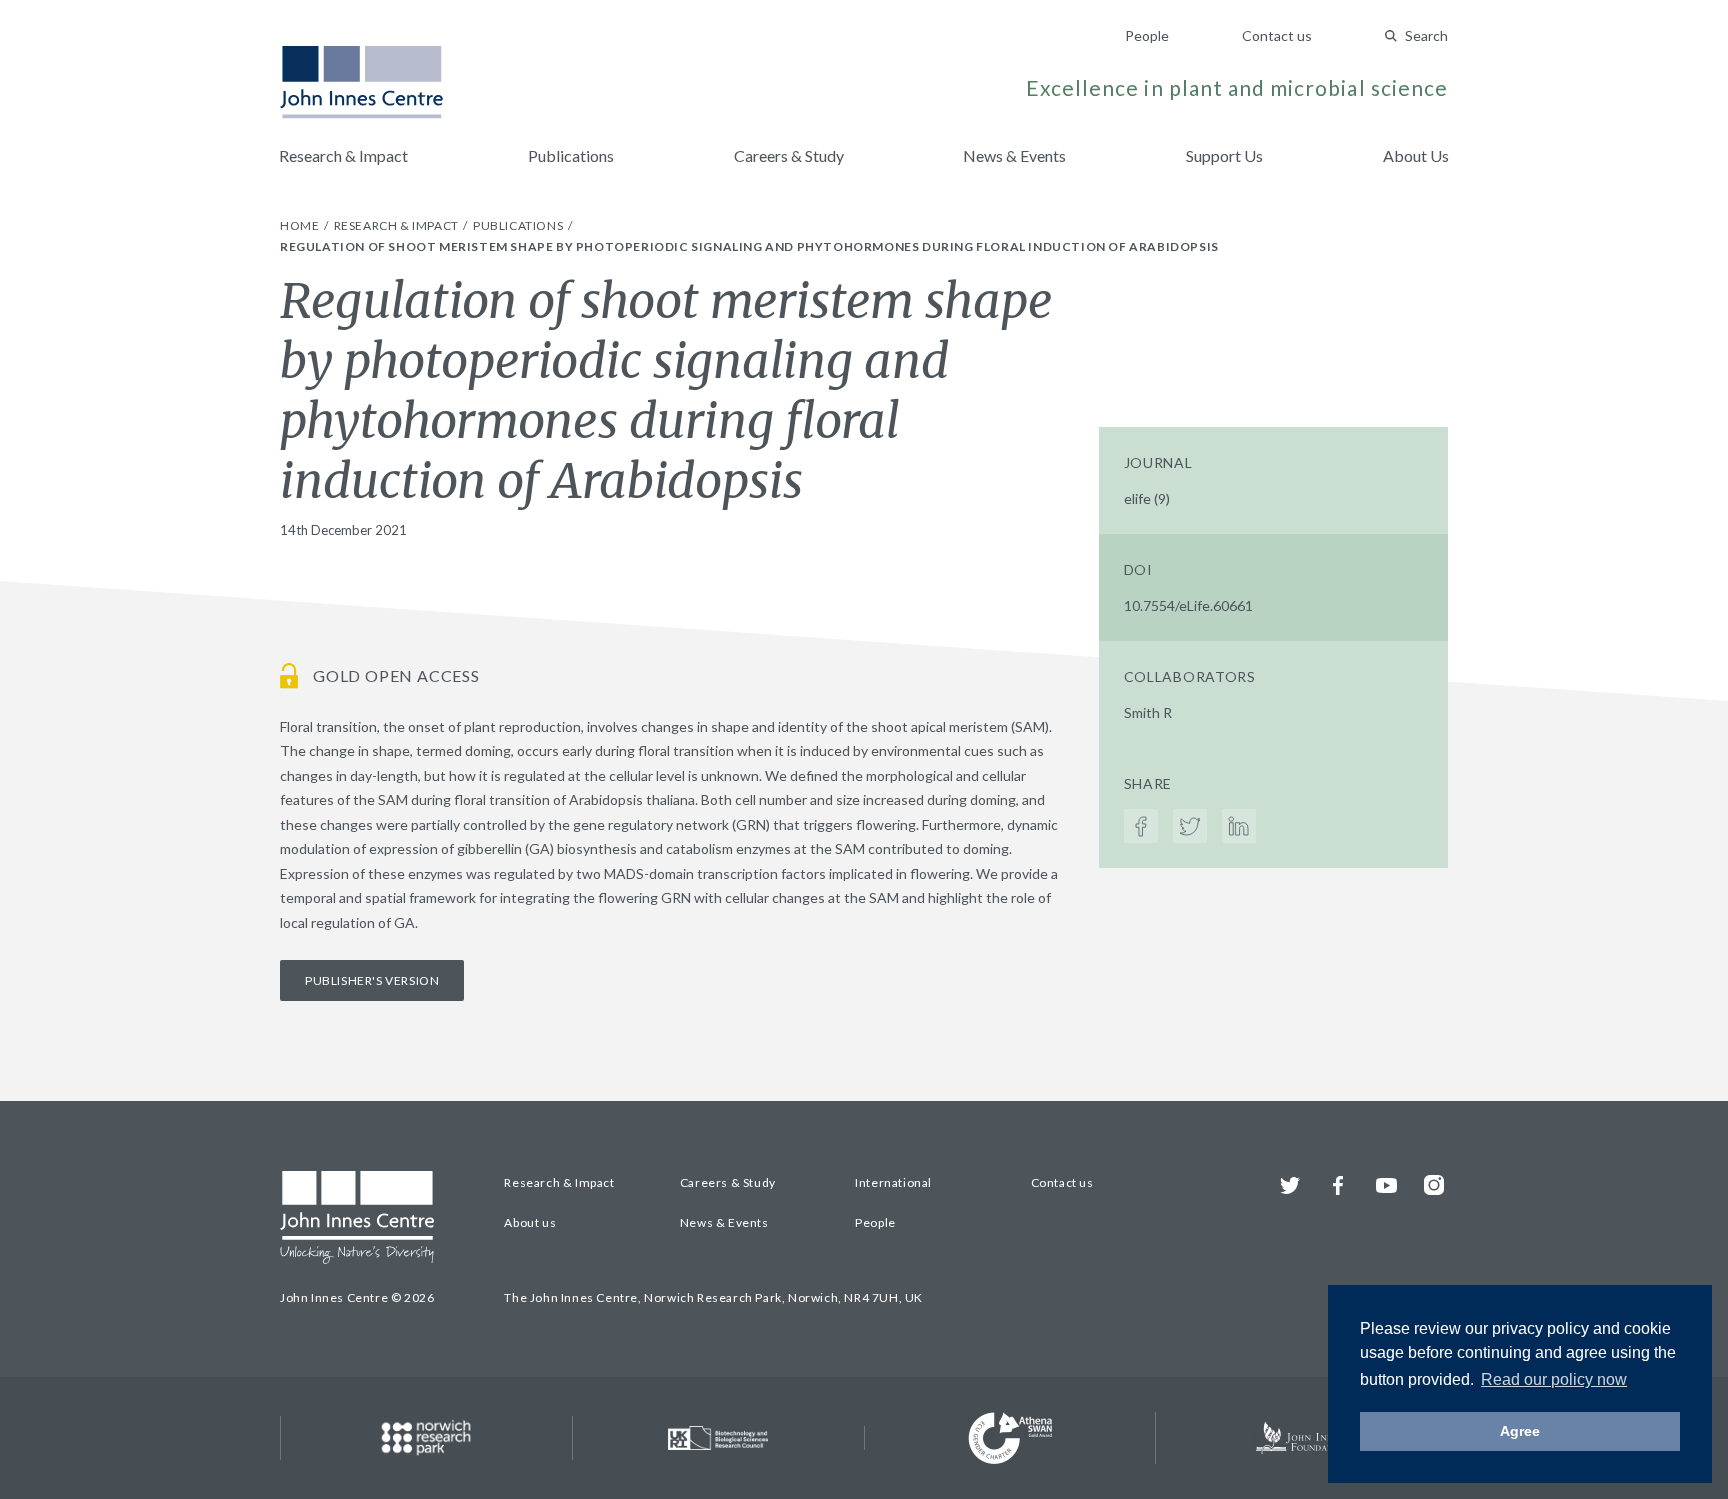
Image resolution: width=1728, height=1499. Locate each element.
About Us (1416, 155)
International (893, 1182)
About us (530, 1222)
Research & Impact (343, 155)
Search (1426, 35)
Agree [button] (1520, 1431)
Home (301, 225)
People (1147, 35)
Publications (571, 155)
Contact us (1277, 35)
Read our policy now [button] (1554, 1379)
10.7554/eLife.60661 (1188, 605)
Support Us (1224, 155)
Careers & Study (789, 155)
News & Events (1014, 155)
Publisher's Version (372, 980)
